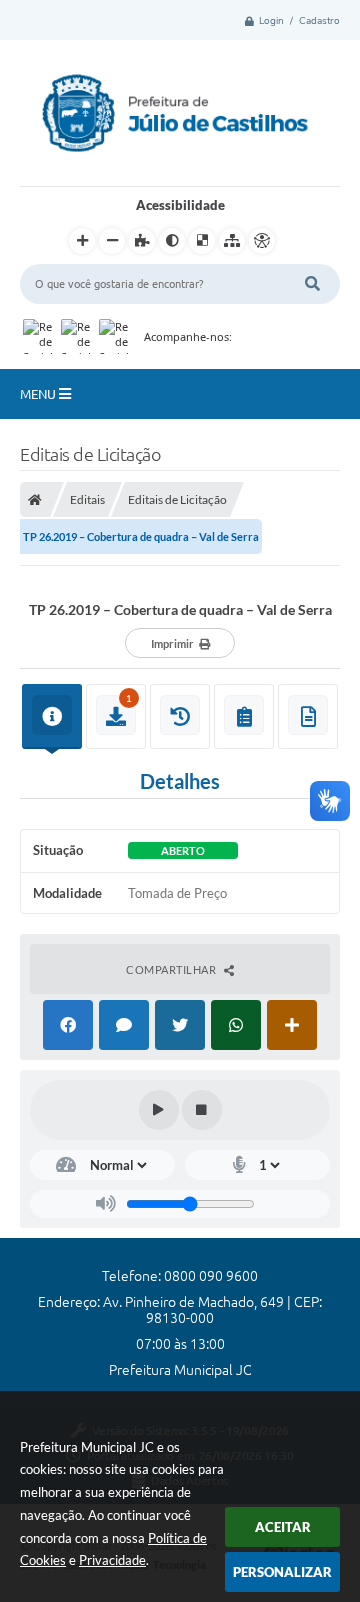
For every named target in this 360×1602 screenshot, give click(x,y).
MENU (39, 394)
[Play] (159, 1110)
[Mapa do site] (232, 241)
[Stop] (202, 1110)
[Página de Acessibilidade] (262, 241)
